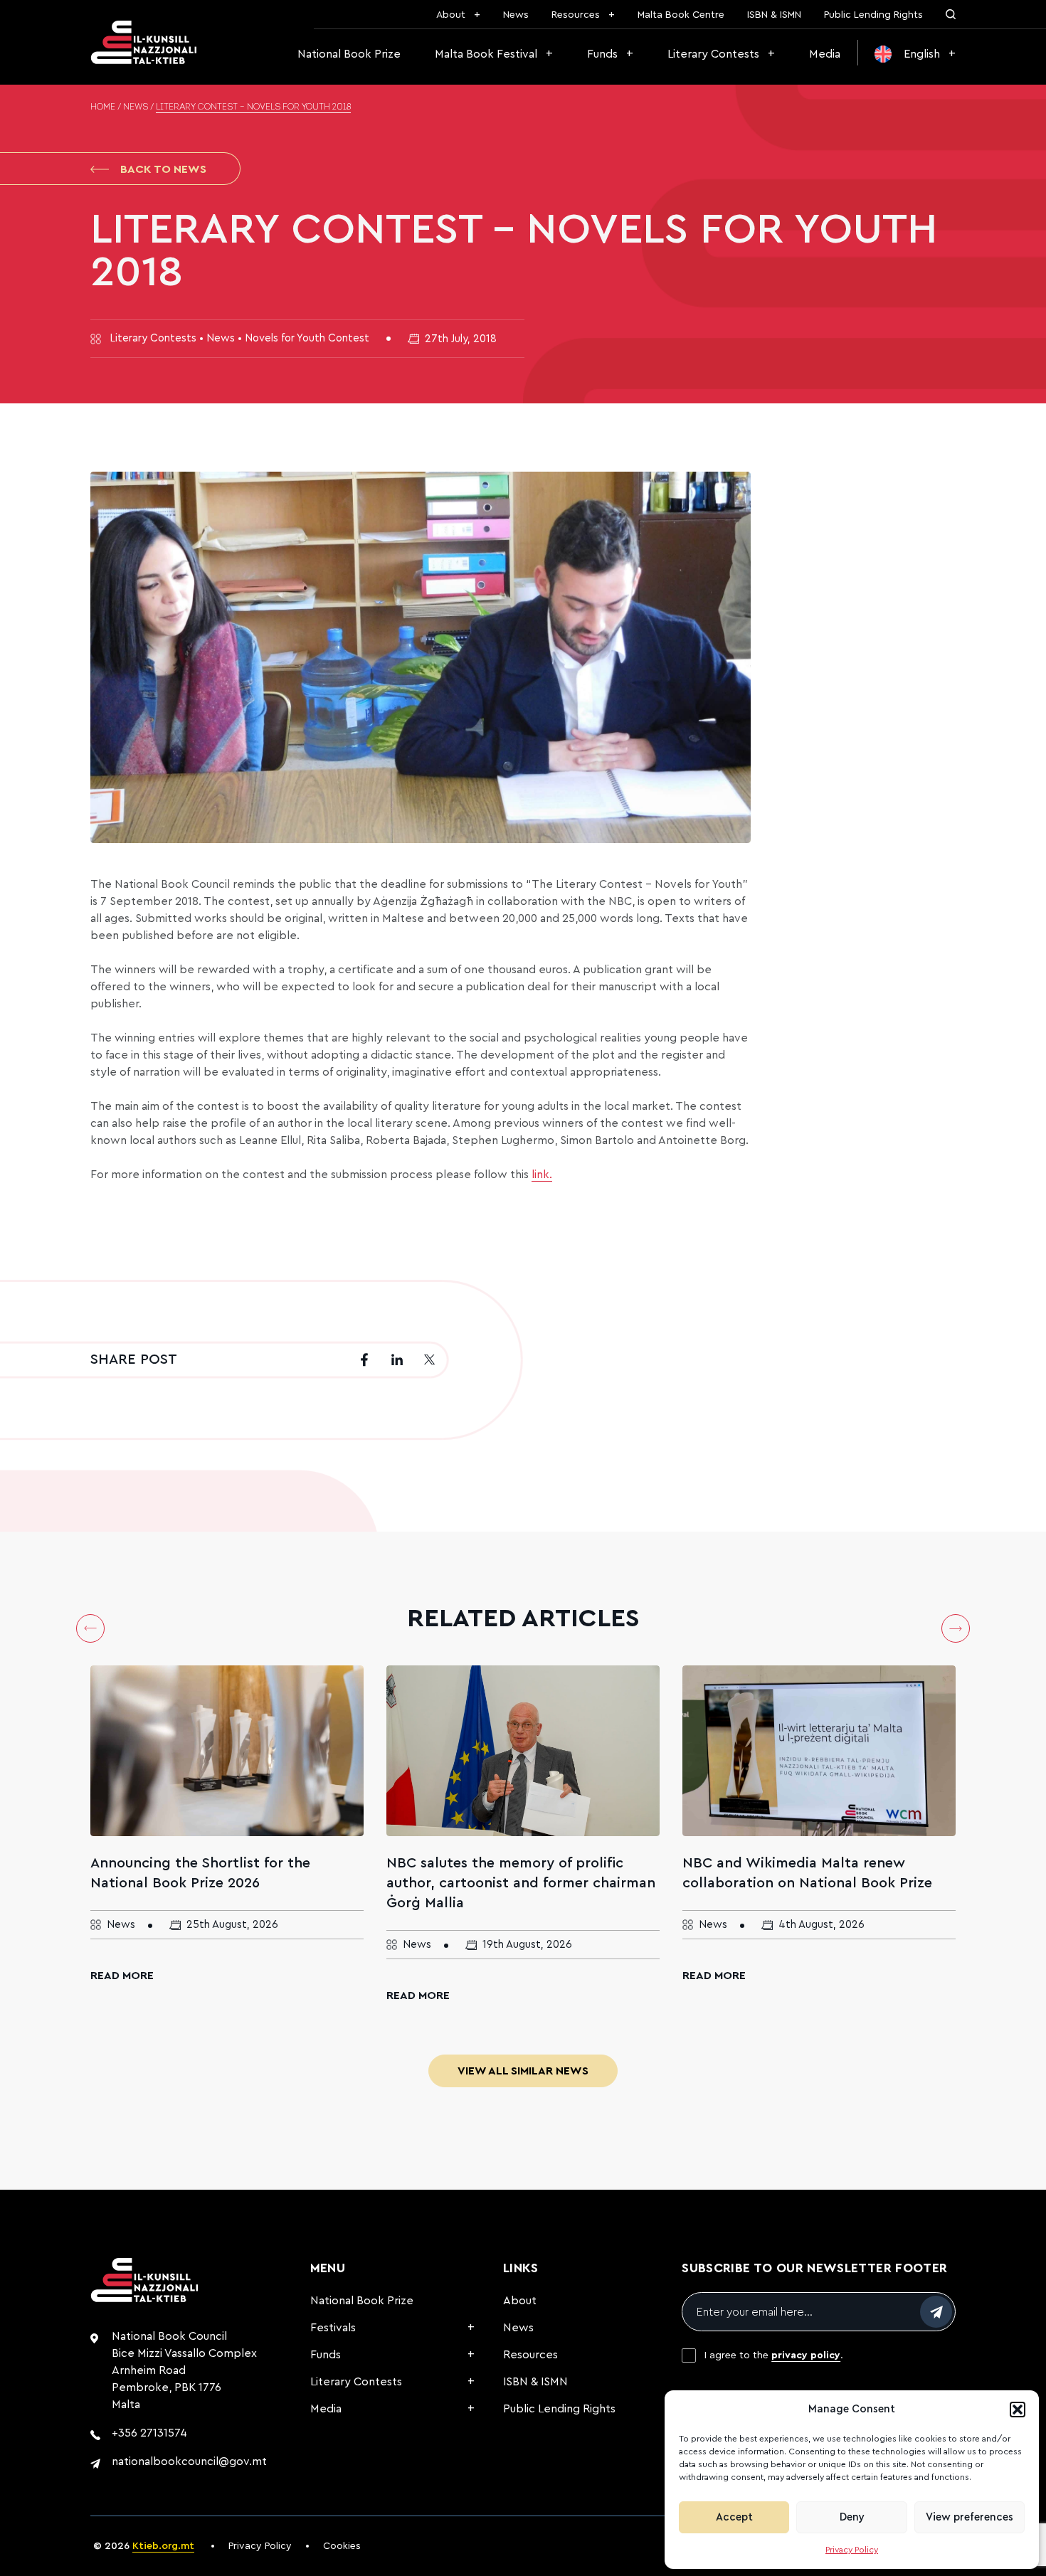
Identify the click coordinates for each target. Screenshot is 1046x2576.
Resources (576, 15)
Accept (734, 2517)
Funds (602, 54)
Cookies (342, 2546)
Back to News (163, 169)
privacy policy (806, 2355)
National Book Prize (349, 54)
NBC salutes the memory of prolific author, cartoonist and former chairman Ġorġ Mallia (521, 1883)
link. (542, 1175)
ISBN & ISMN (774, 15)
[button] (1018, 2410)
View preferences (970, 2517)
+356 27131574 (149, 2433)
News (516, 15)
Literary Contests (713, 54)
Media (825, 54)
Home (103, 107)
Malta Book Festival (486, 54)
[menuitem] (915, 54)
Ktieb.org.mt (163, 2546)
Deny (852, 2517)
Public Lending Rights (873, 15)
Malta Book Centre (681, 15)
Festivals (333, 2328)
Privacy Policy (852, 2550)
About (451, 15)
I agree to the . (774, 2355)
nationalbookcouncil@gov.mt (189, 2461)
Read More (122, 1976)
